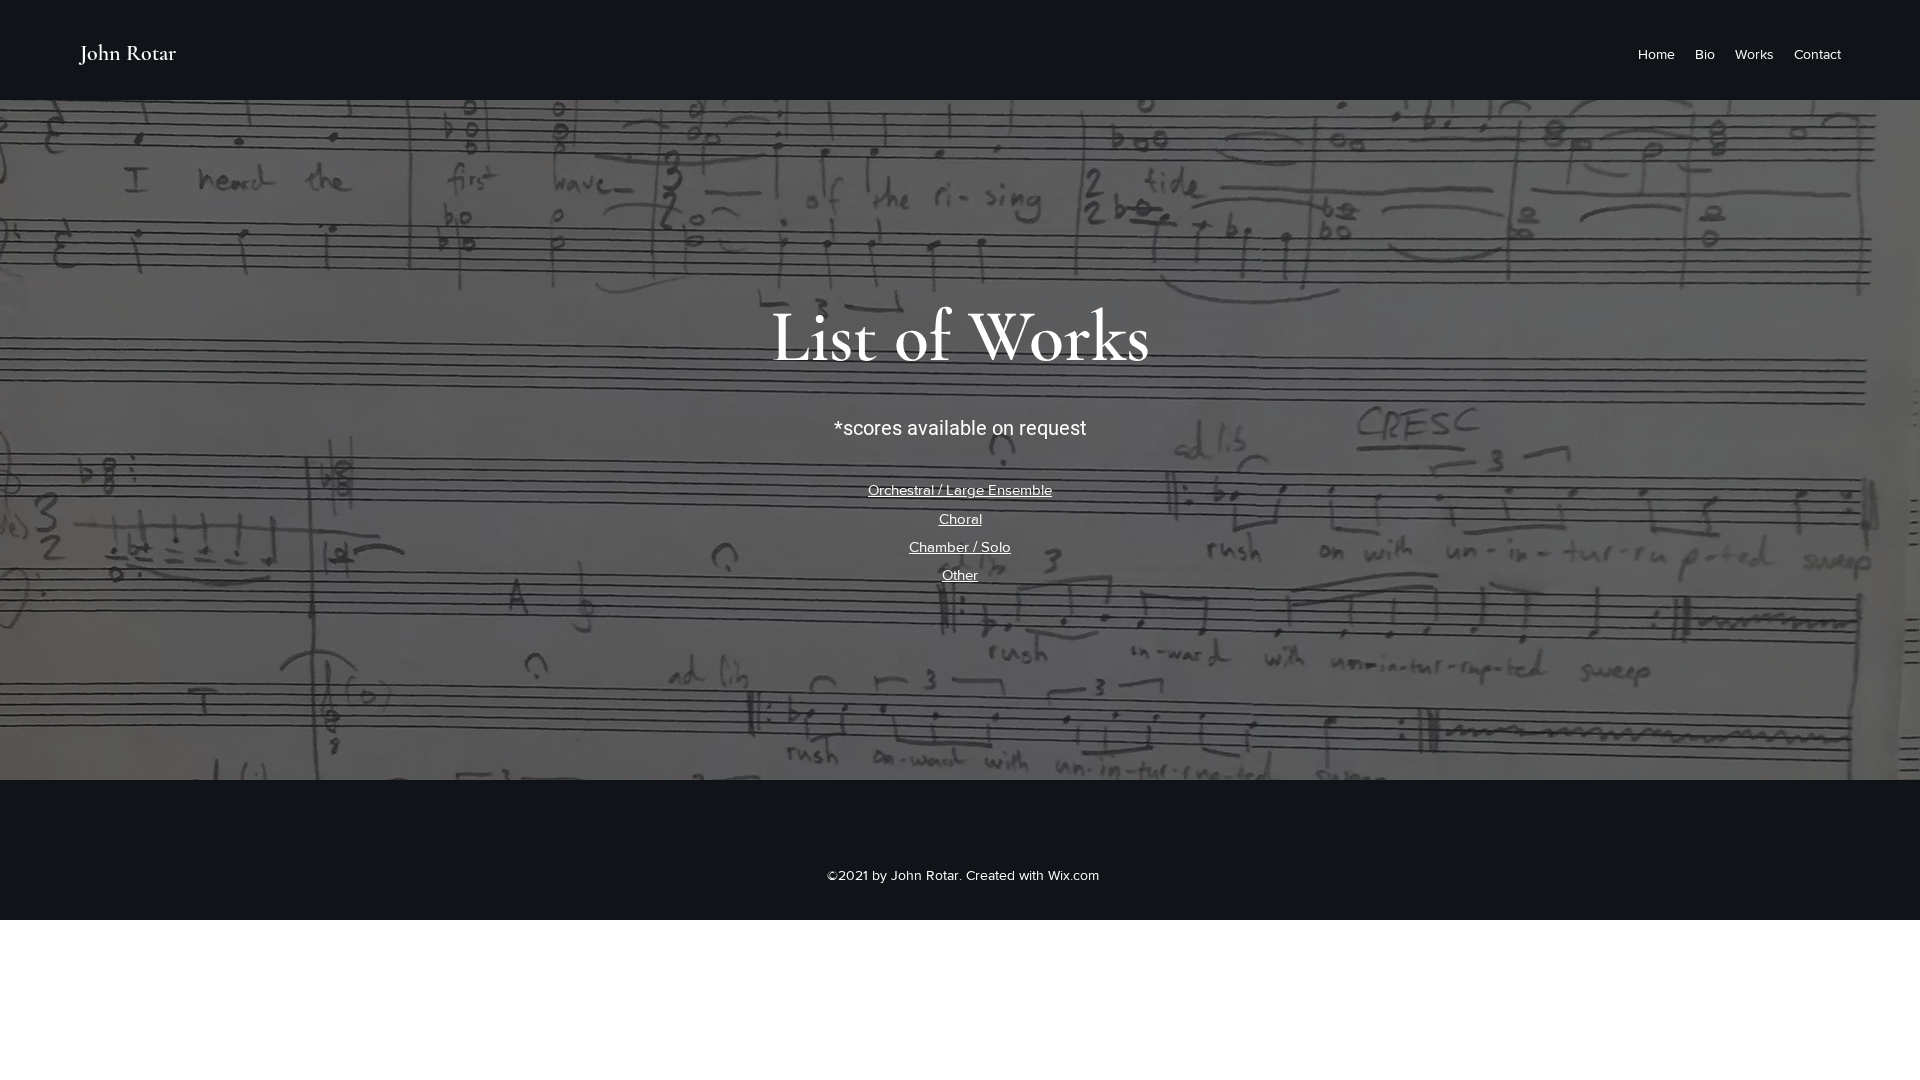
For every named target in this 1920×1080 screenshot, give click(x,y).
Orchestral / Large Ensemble (960, 489)
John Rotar (128, 53)
